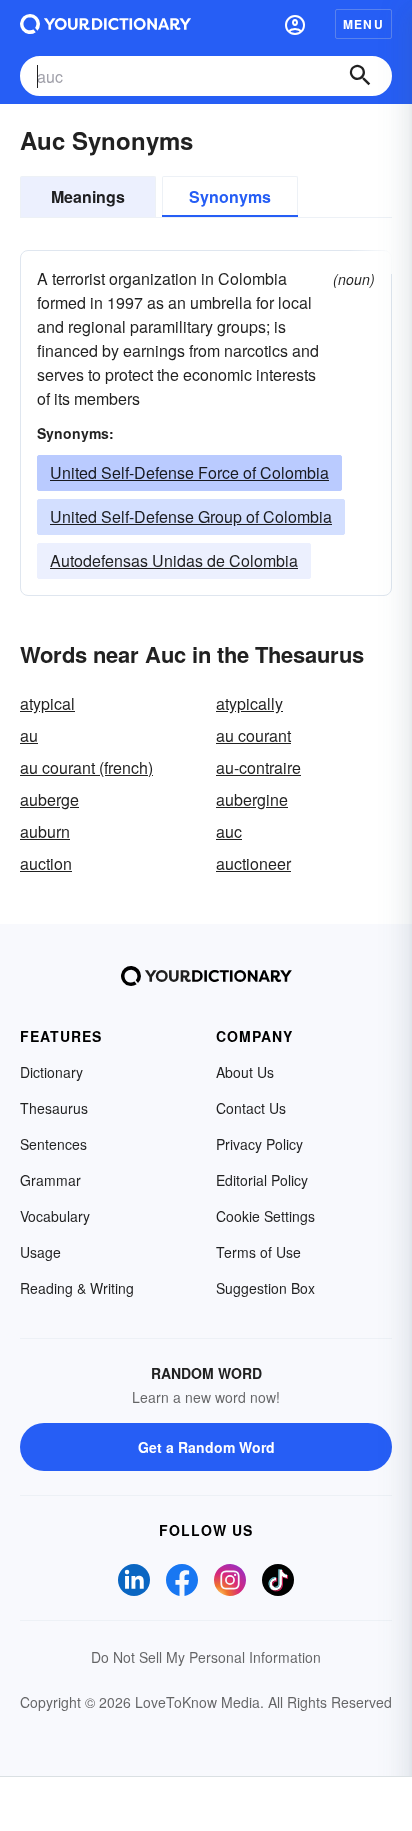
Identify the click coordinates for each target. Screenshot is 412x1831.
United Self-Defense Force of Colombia (189, 472)
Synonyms (230, 196)
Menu (363, 24)
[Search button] (360, 76)
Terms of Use (258, 1252)
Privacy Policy (259, 1144)
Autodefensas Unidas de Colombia (174, 560)
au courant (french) (86, 767)
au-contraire (258, 767)
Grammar (50, 1180)
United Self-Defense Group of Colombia (191, 516)
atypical (47, 703)
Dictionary (51, 1072)
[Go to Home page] (105, 24)
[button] (295, 24)
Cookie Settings (265, 1216)
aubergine (252, 799)
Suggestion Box (265, 1288)
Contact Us (251, 1108)
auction (46, 863)
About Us (245, 1072)
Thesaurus (54, 1108)
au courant (253, 735)
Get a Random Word (206, 1447)
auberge (49, 799)
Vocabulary (55, 1216)
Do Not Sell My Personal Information (206, 1657)
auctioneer (253, 863)
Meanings (88, 196)
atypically (249, 703)
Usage (40, 1252)
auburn (45, 831)
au (29, 735)
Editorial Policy (262, 1180)
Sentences (53, 1144)
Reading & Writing (77, 1288)
